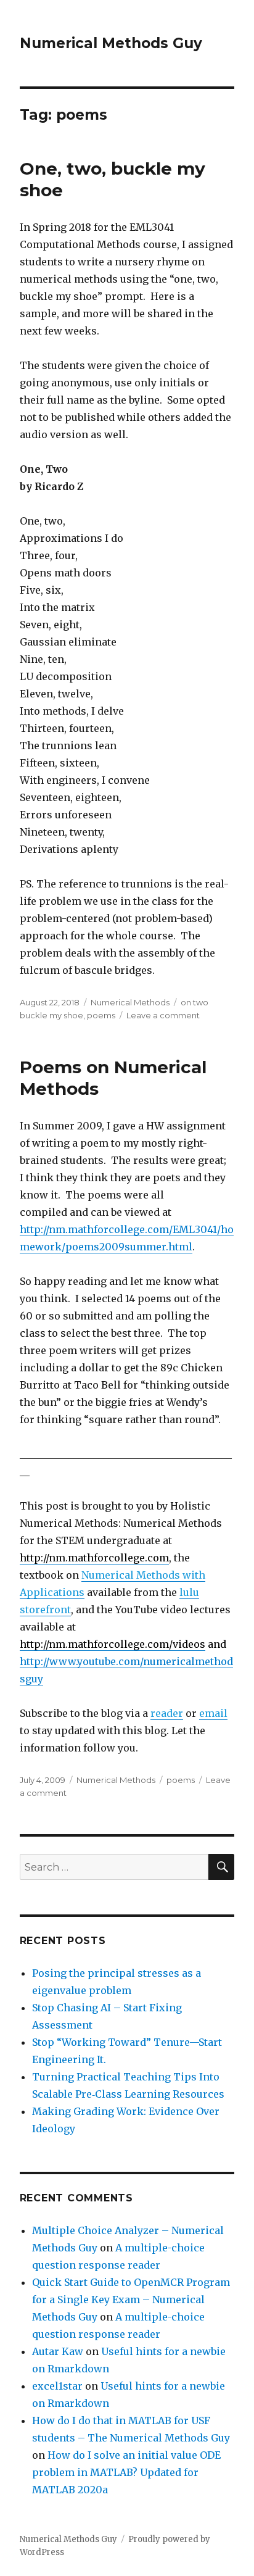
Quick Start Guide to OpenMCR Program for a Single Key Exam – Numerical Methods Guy (131, 2300)
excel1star (57, 2386)
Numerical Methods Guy (111, 43)
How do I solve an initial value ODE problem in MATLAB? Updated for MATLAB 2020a (126, 2472)
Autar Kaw (58, 2351)
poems (101, 1015)
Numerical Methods (130, 1002)
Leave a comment (163, 1015)
